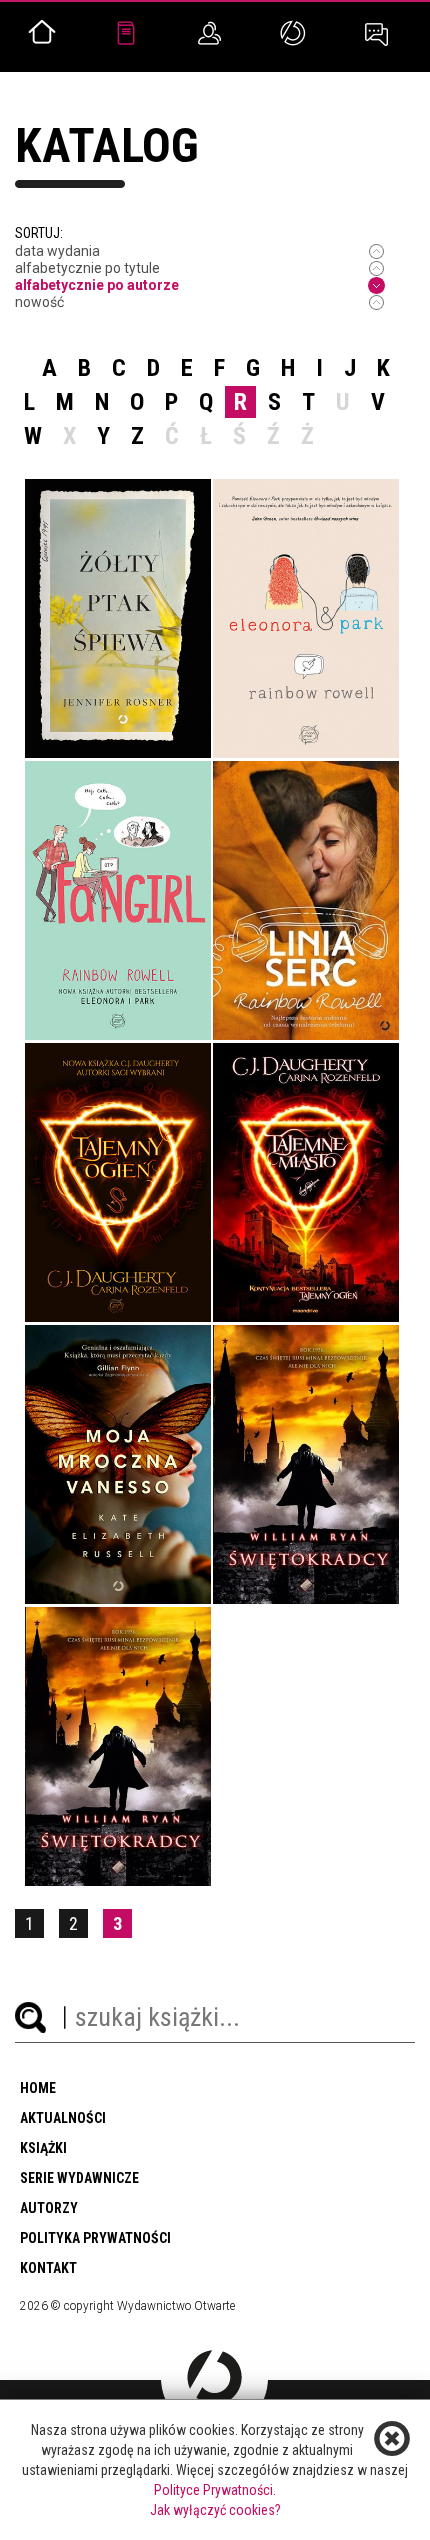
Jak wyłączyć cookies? (215, 2510)
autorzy (49, 2208)
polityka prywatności (95, 2238)
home (38, 2088)
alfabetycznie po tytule (87, 268)
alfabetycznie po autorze (97, 285)
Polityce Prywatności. (215, 2490)
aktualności (63, 2118)
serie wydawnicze (79, 2178)
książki (43, 2148)
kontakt (48, 2268)
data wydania (57, 251)
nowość (39, 302)
